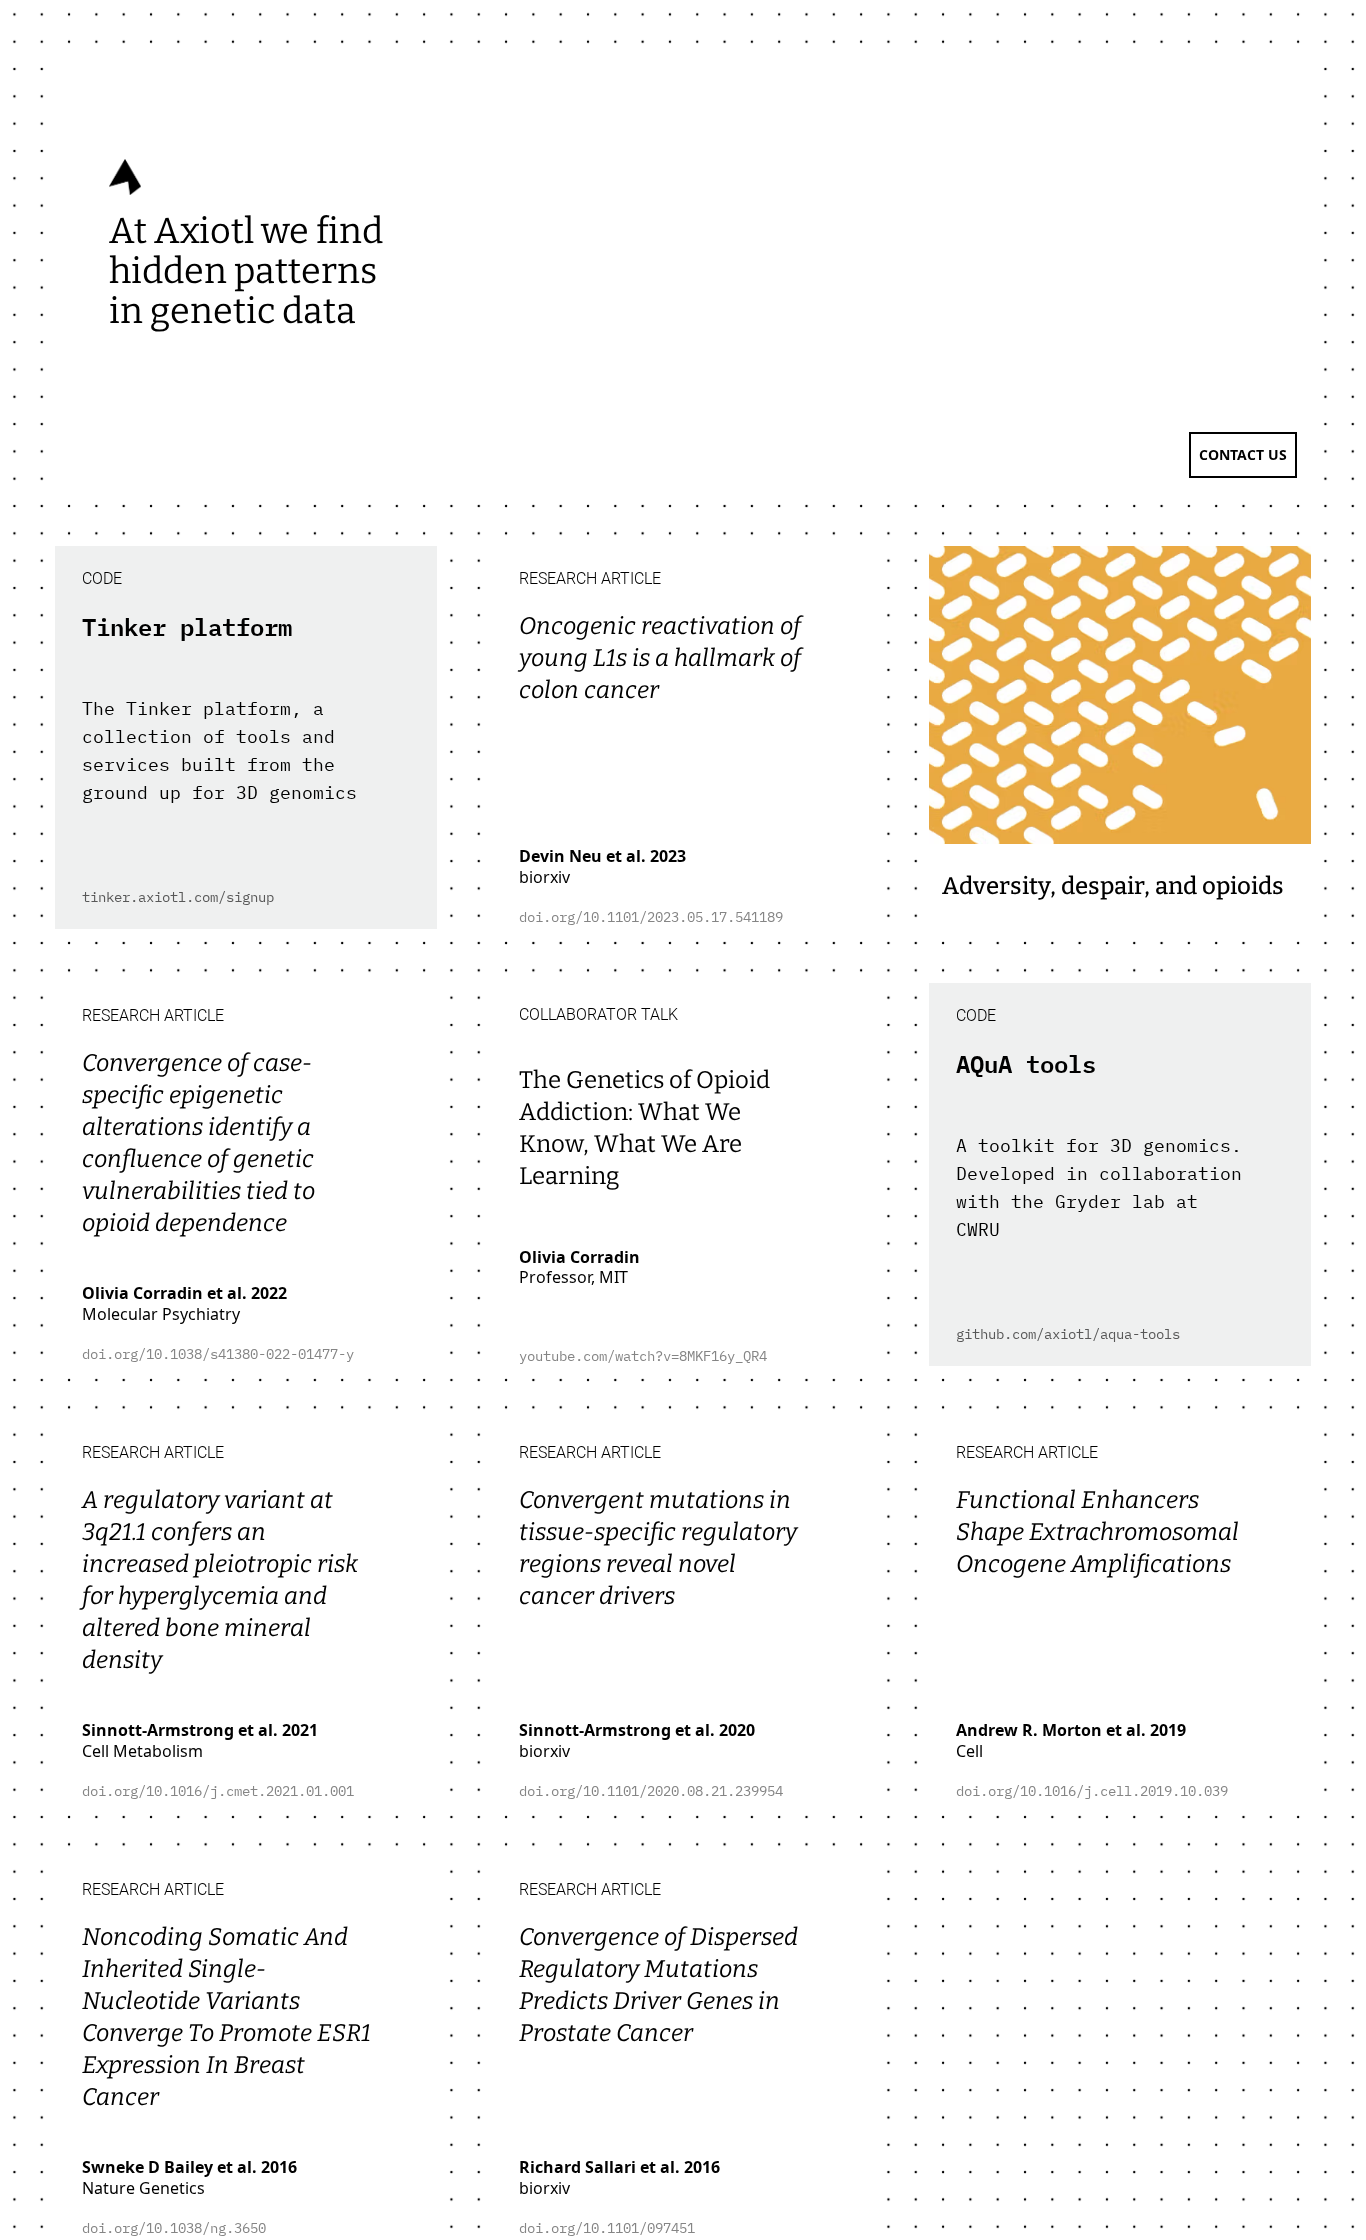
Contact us (1243, 454)
